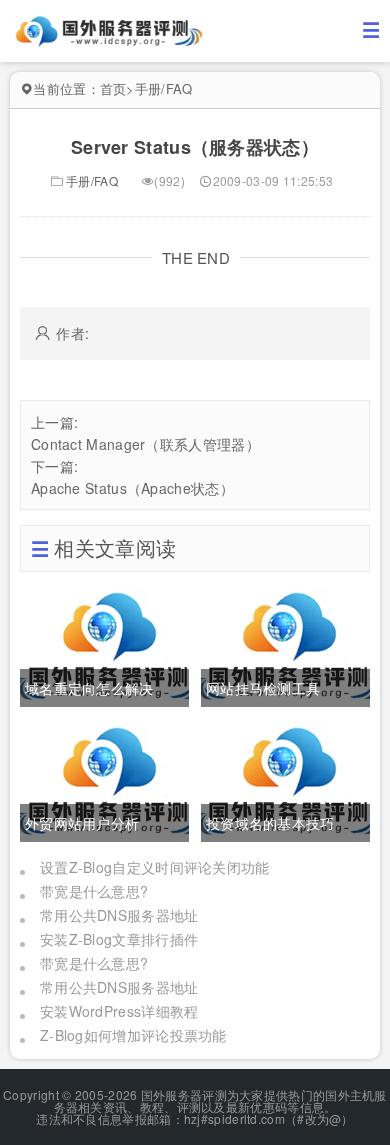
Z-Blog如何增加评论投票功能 (133, 1035)
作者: (72, 333)
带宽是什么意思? (94, 891)
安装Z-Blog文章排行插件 (119, 939)
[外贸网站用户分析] (104, 779)
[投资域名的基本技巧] (285, 779)
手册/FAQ (164, 88)
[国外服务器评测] (110, 29)
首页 (113, 88)
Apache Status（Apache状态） (132, 488)
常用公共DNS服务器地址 (119, 915)
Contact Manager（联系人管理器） (145, 444)
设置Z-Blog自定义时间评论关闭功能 (155, 867)
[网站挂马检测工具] (285, 644)
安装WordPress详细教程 (119, 1011)
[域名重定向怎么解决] (104, 644)
